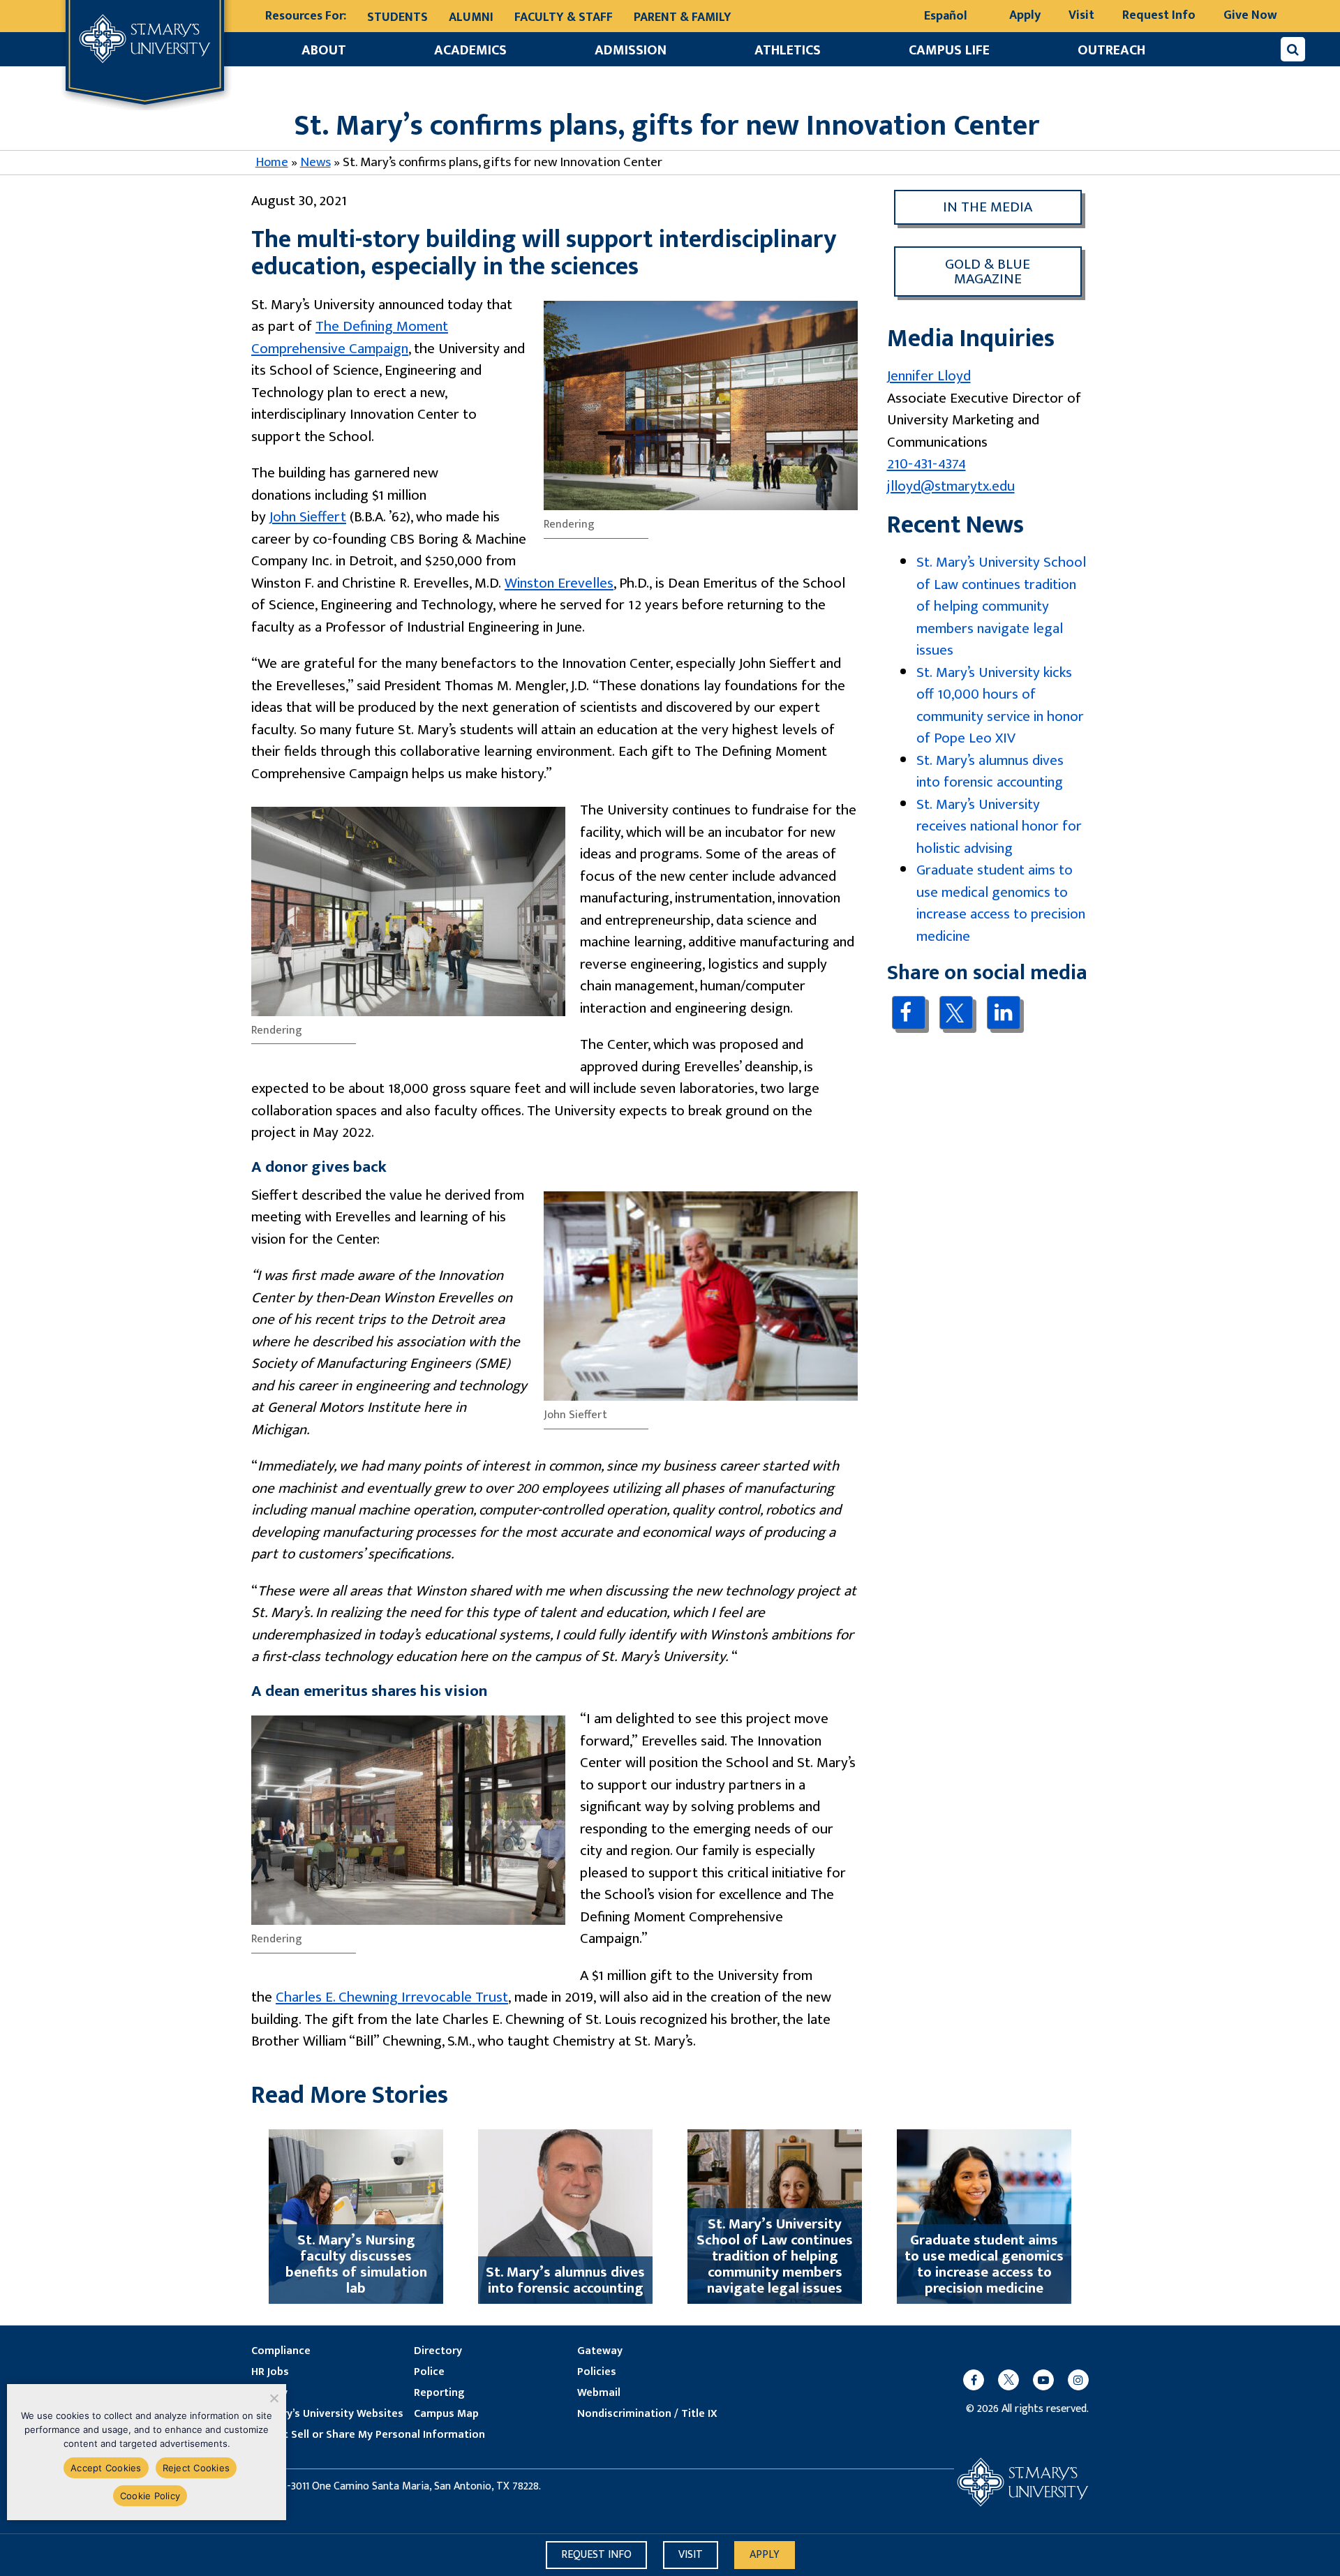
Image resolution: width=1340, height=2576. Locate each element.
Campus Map (446, 2414)
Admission (631, 50)
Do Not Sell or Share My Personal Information (368, 2435)
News (315, 162)
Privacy (269, 2393)
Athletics (788, 50)
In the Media (988, 207)
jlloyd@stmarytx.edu (951, 486)
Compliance (281, 2351)
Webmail (599, 2393)
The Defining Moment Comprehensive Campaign (350, 337)
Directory (438, 2351)
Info (596, 2555)
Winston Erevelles (559, 583)
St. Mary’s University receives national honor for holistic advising (999, 826)
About (324, 50)
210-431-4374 (926, 464)
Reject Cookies (196, 2468)
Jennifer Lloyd (929, 376)
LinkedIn (1003, 1012)
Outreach (1111, 50)
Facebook (908, 1012)
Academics (470, 50)
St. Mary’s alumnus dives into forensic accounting (990, 772)
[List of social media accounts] (1019, 2380)
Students (397, 17)
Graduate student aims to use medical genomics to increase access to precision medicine (1001, 903)
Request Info (1159, 15)
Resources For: (306, 16)
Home (272, 162)
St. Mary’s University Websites (327, 2414)
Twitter (956, 1013)
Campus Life (949, 50)
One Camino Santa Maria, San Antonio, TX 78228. (426, 2487)
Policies (597, 2372)
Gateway (600, 2351)
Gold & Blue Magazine (988, 271)
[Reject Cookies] (273, 2398)
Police (429, 2372)
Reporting (439, 2393)
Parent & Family (683, 17)
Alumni (471, 17)
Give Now (1250, 15)
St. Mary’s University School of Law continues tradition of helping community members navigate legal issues (1001, 606)
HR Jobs (270, 2372)
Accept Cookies (106, 2468)
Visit (1081, 15)
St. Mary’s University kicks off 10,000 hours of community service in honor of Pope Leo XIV (1000, 706)
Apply (1025, 15)
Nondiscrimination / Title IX (647, 2414)
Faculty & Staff (564, 17)
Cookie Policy (150, 2496)
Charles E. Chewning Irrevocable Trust (392, 1997)
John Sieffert (308, 517)
